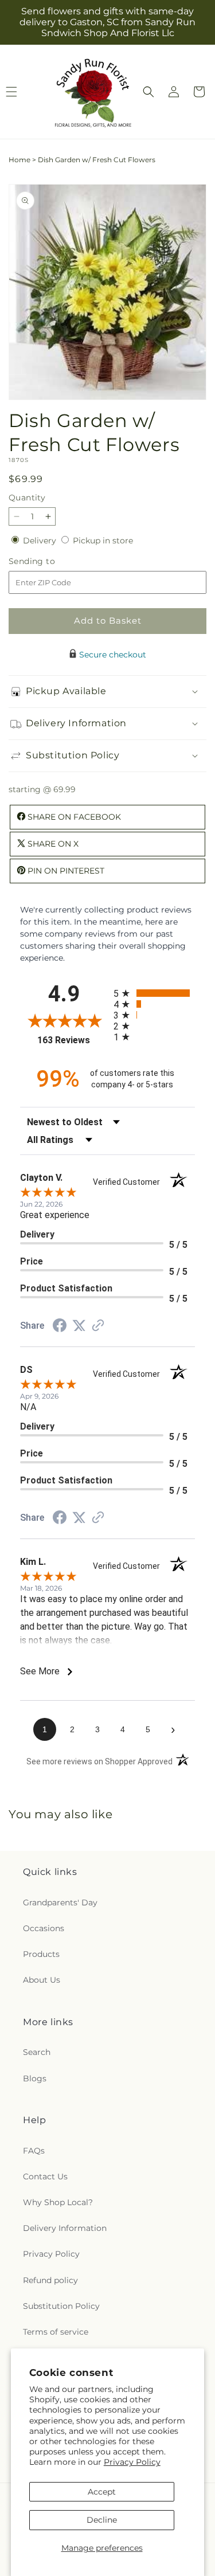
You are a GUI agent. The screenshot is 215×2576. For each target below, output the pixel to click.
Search (37, 2052)
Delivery (41, 541)
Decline (102, 2520)
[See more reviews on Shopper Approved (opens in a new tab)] (98, 1326)
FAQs (34, 2151)
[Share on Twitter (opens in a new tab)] (79, 1326)
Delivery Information (65, 2228)
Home (19, 160)
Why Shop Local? (58, 2202)
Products (41, 1954)
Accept (102, 2492)
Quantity (27, 498)
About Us (42, 1980)
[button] (148, 92)
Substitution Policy (61, 2306)
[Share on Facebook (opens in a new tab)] (60, 1327)
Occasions (44, 1928)
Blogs (35, 2078)
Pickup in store (103, 541)
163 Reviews (72, 1040)
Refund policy (50, 2280)
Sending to (49, 561)
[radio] (155, 993)
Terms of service (56, 2332)
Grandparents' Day (60, 1902)
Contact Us (45, 2176)
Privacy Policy (132, 2462)
